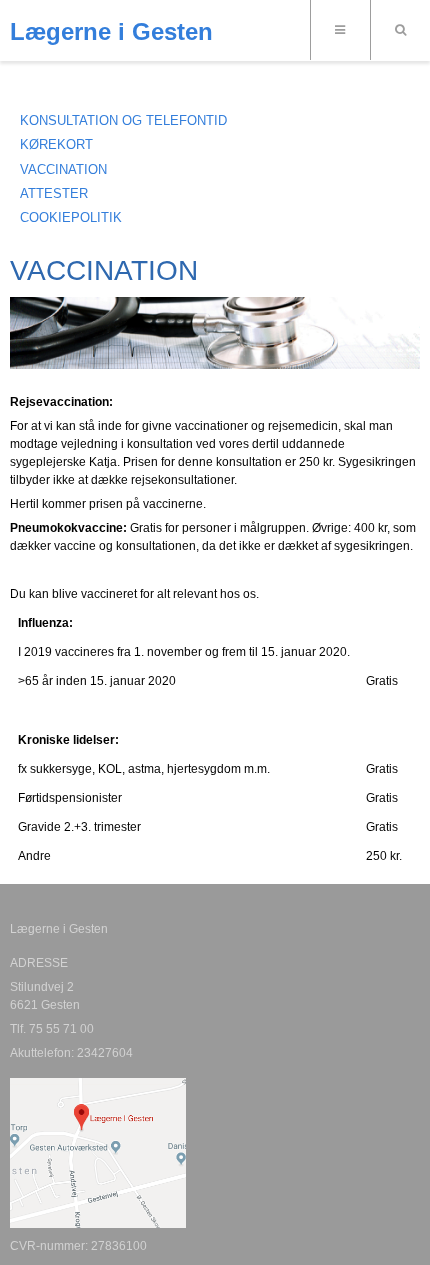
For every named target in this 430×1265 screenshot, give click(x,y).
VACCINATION (63, 169)
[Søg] (400, 30)
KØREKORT (56, 144)
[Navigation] (340, 30)
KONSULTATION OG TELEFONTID (123, 120)
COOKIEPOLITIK (71, 217)
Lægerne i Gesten (111, 32)
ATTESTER (54, 193)
